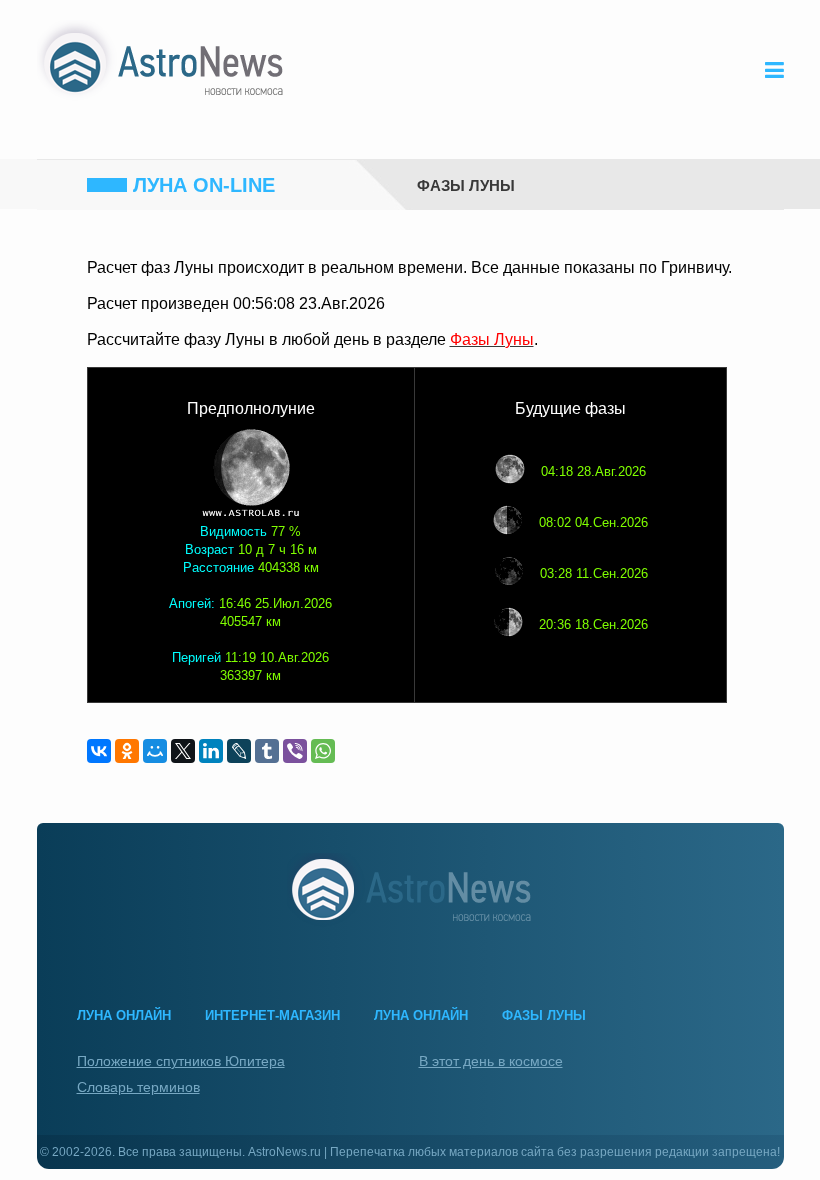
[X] (183, 751)
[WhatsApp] (323, 751)
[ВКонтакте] (99, 751)
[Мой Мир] (155, 751)
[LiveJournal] (239, 751)
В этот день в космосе (491, 1061)
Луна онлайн (124, 1015)
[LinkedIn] (211, 751)
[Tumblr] (267, 751)
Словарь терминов (138, 1087)
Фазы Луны (466, 184)
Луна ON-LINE (204, 185)
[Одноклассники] (127, 751)
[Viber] (295, 751)
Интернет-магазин (272, 1015)
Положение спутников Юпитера (181, 1061)
